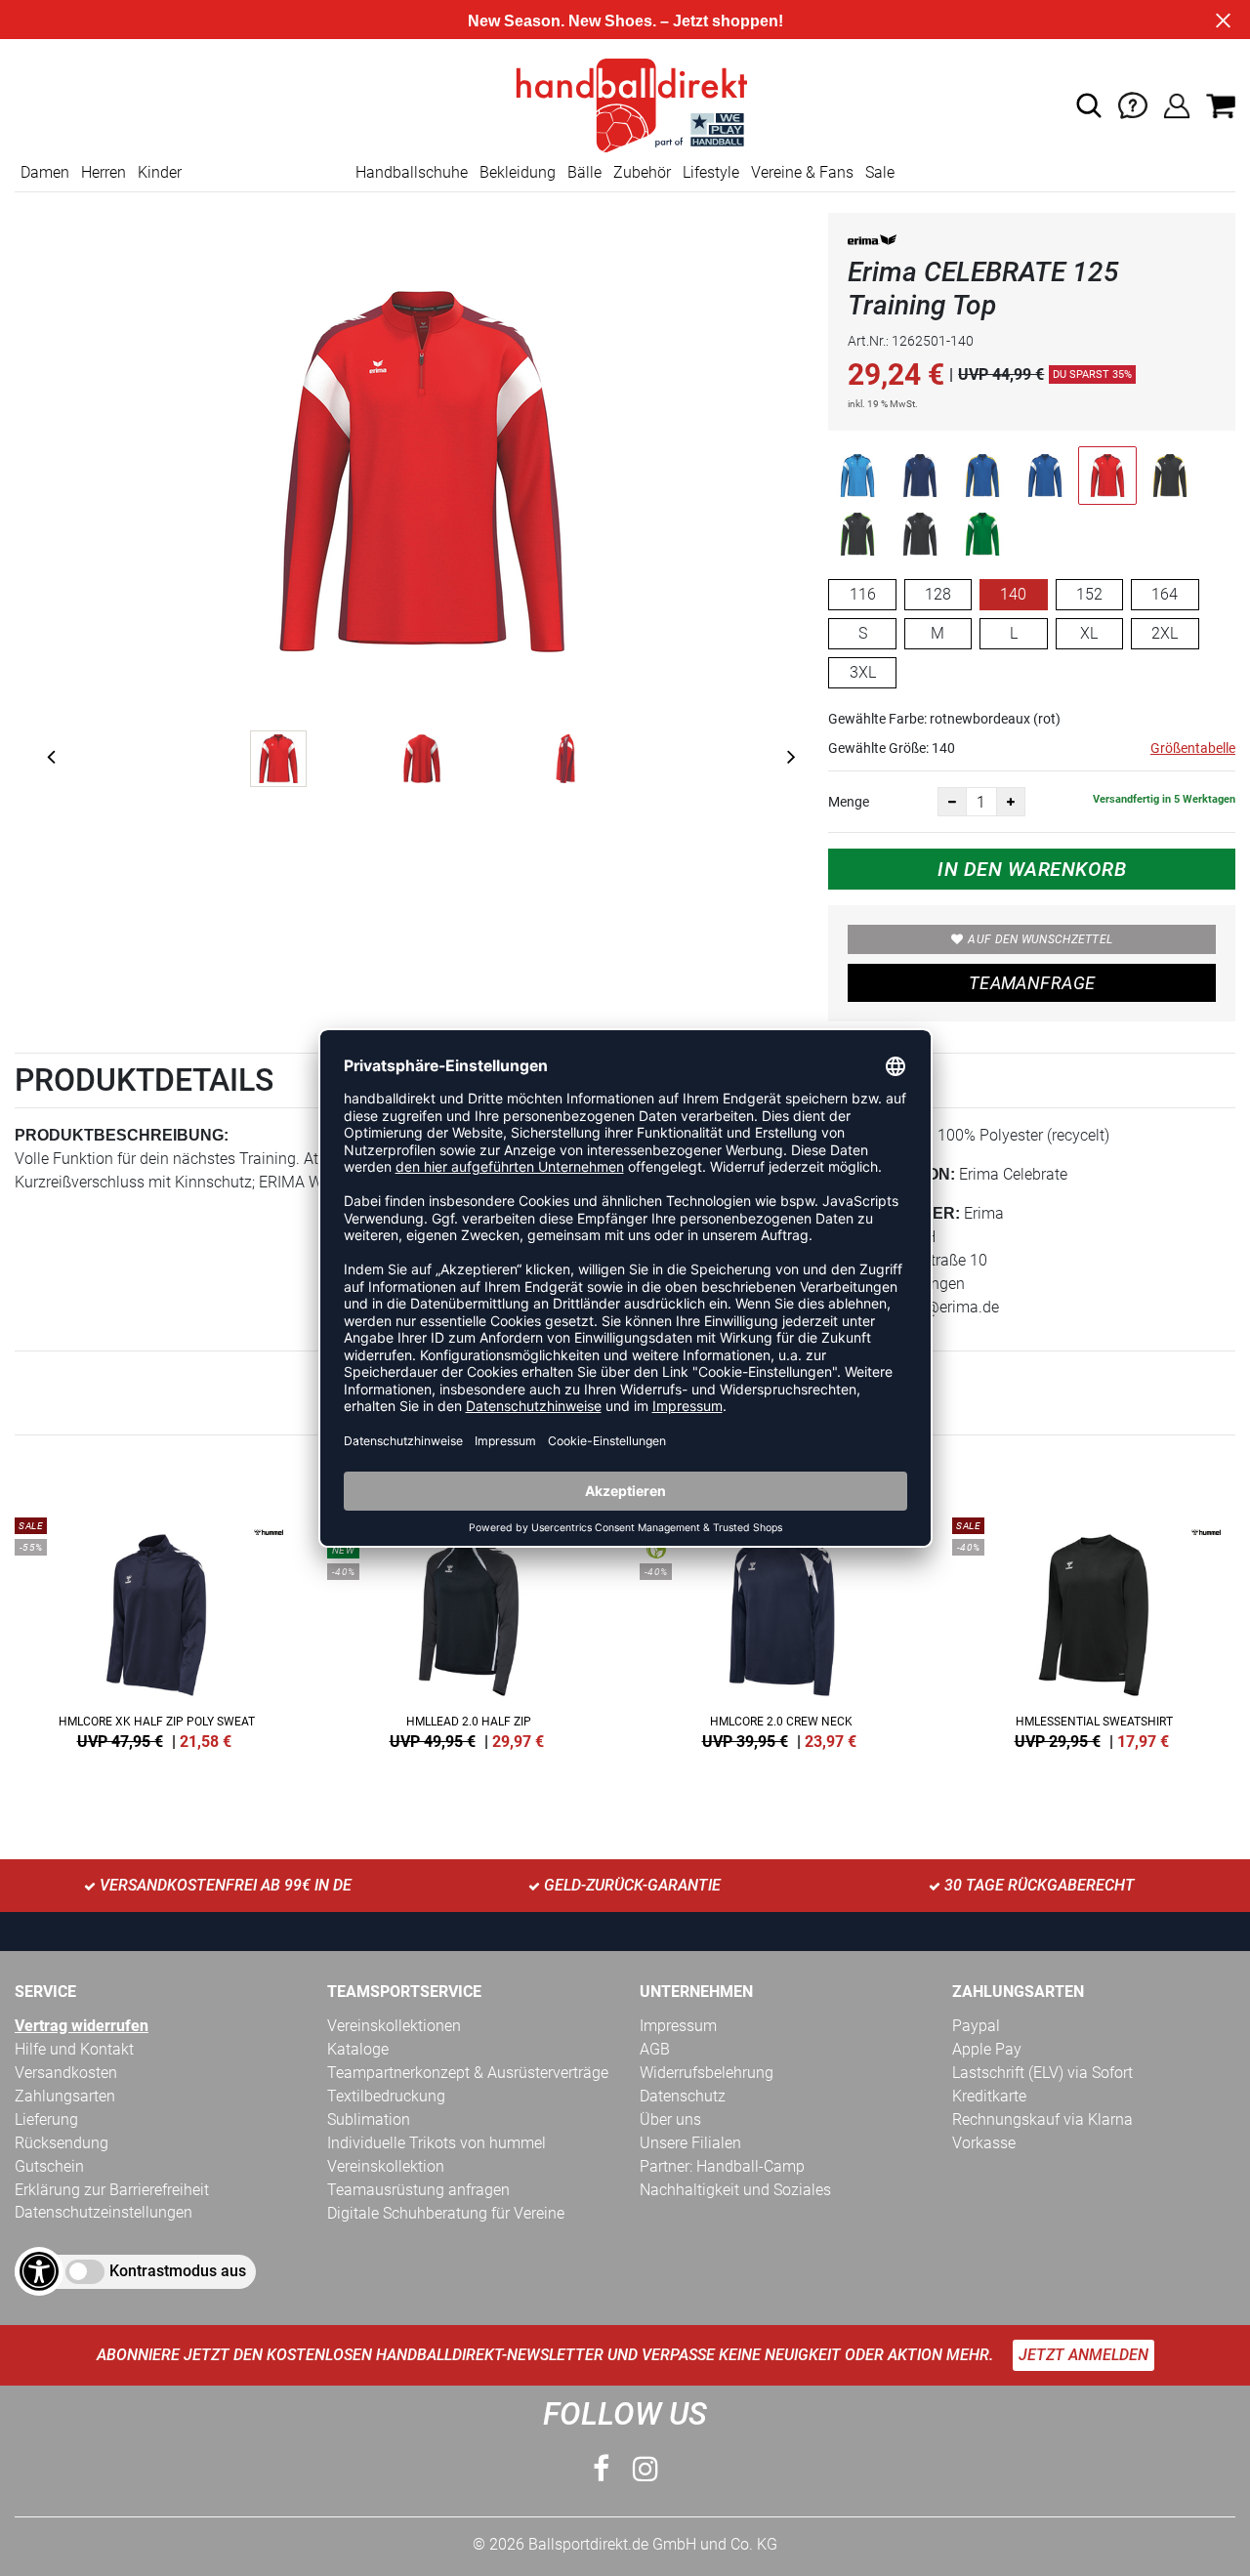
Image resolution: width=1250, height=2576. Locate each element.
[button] (1089, 105)
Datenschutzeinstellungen (104, 2212)
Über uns (670, 2119)
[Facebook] (601, 2469)
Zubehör (642, 172)
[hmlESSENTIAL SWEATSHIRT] (1094, 1630)
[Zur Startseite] (625, 104)
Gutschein (49, 2166)
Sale (880, 172)
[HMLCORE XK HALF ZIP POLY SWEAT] (156, 1630)
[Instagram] (646, 2469)
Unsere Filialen (690, 2143)
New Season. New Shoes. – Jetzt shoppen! (625, 21)
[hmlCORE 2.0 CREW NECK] (781, 1630)
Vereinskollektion (386, 2166)
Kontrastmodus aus (178, 2271)
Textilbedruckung (386, 2096)
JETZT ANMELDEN (1083, 2355)
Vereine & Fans (802, 172)
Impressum (678, 2026)
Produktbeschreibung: (122, 1135)
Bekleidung (518, 172)
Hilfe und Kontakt (74, 2049)
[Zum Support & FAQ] (1133, 104)
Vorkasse (984, 2143)
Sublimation (369, 2119)
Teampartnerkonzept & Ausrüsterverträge (468, 2073)
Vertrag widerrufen (82, 2026)
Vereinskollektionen (394, 2026)
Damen (45, 172)
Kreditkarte (989, 2096)
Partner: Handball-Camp (722, 2166)
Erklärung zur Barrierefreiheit (112, 2190)
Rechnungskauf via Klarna (1042, 2119)
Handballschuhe (412, 172)
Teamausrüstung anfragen (418, 2190)
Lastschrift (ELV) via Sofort (1042, 2073)
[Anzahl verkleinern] (952, 802)
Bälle (584, 172)
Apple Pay (987, 2049)
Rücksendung (62, 2143)
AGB (655, 2049)
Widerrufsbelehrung (707, 2073)
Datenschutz (683, 2096)
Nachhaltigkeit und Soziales (735, 2190)
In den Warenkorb (1032, 869)
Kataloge (358, 2049)
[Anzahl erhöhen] (1011, 802)
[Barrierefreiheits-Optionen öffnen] (39, 2271)
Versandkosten (66, 2073)
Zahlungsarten (65, 2096)
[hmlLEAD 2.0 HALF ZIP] (469, 1630)
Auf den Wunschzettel (1040, 939)
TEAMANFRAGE (1032, 983)
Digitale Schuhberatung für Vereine (446, 2213)
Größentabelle (1193, 748)
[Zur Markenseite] (872, 244)
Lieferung (46, 2119)
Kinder (160, 172)
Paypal (976, 2026)
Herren (104, 172)
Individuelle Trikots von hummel (437, 2143)
